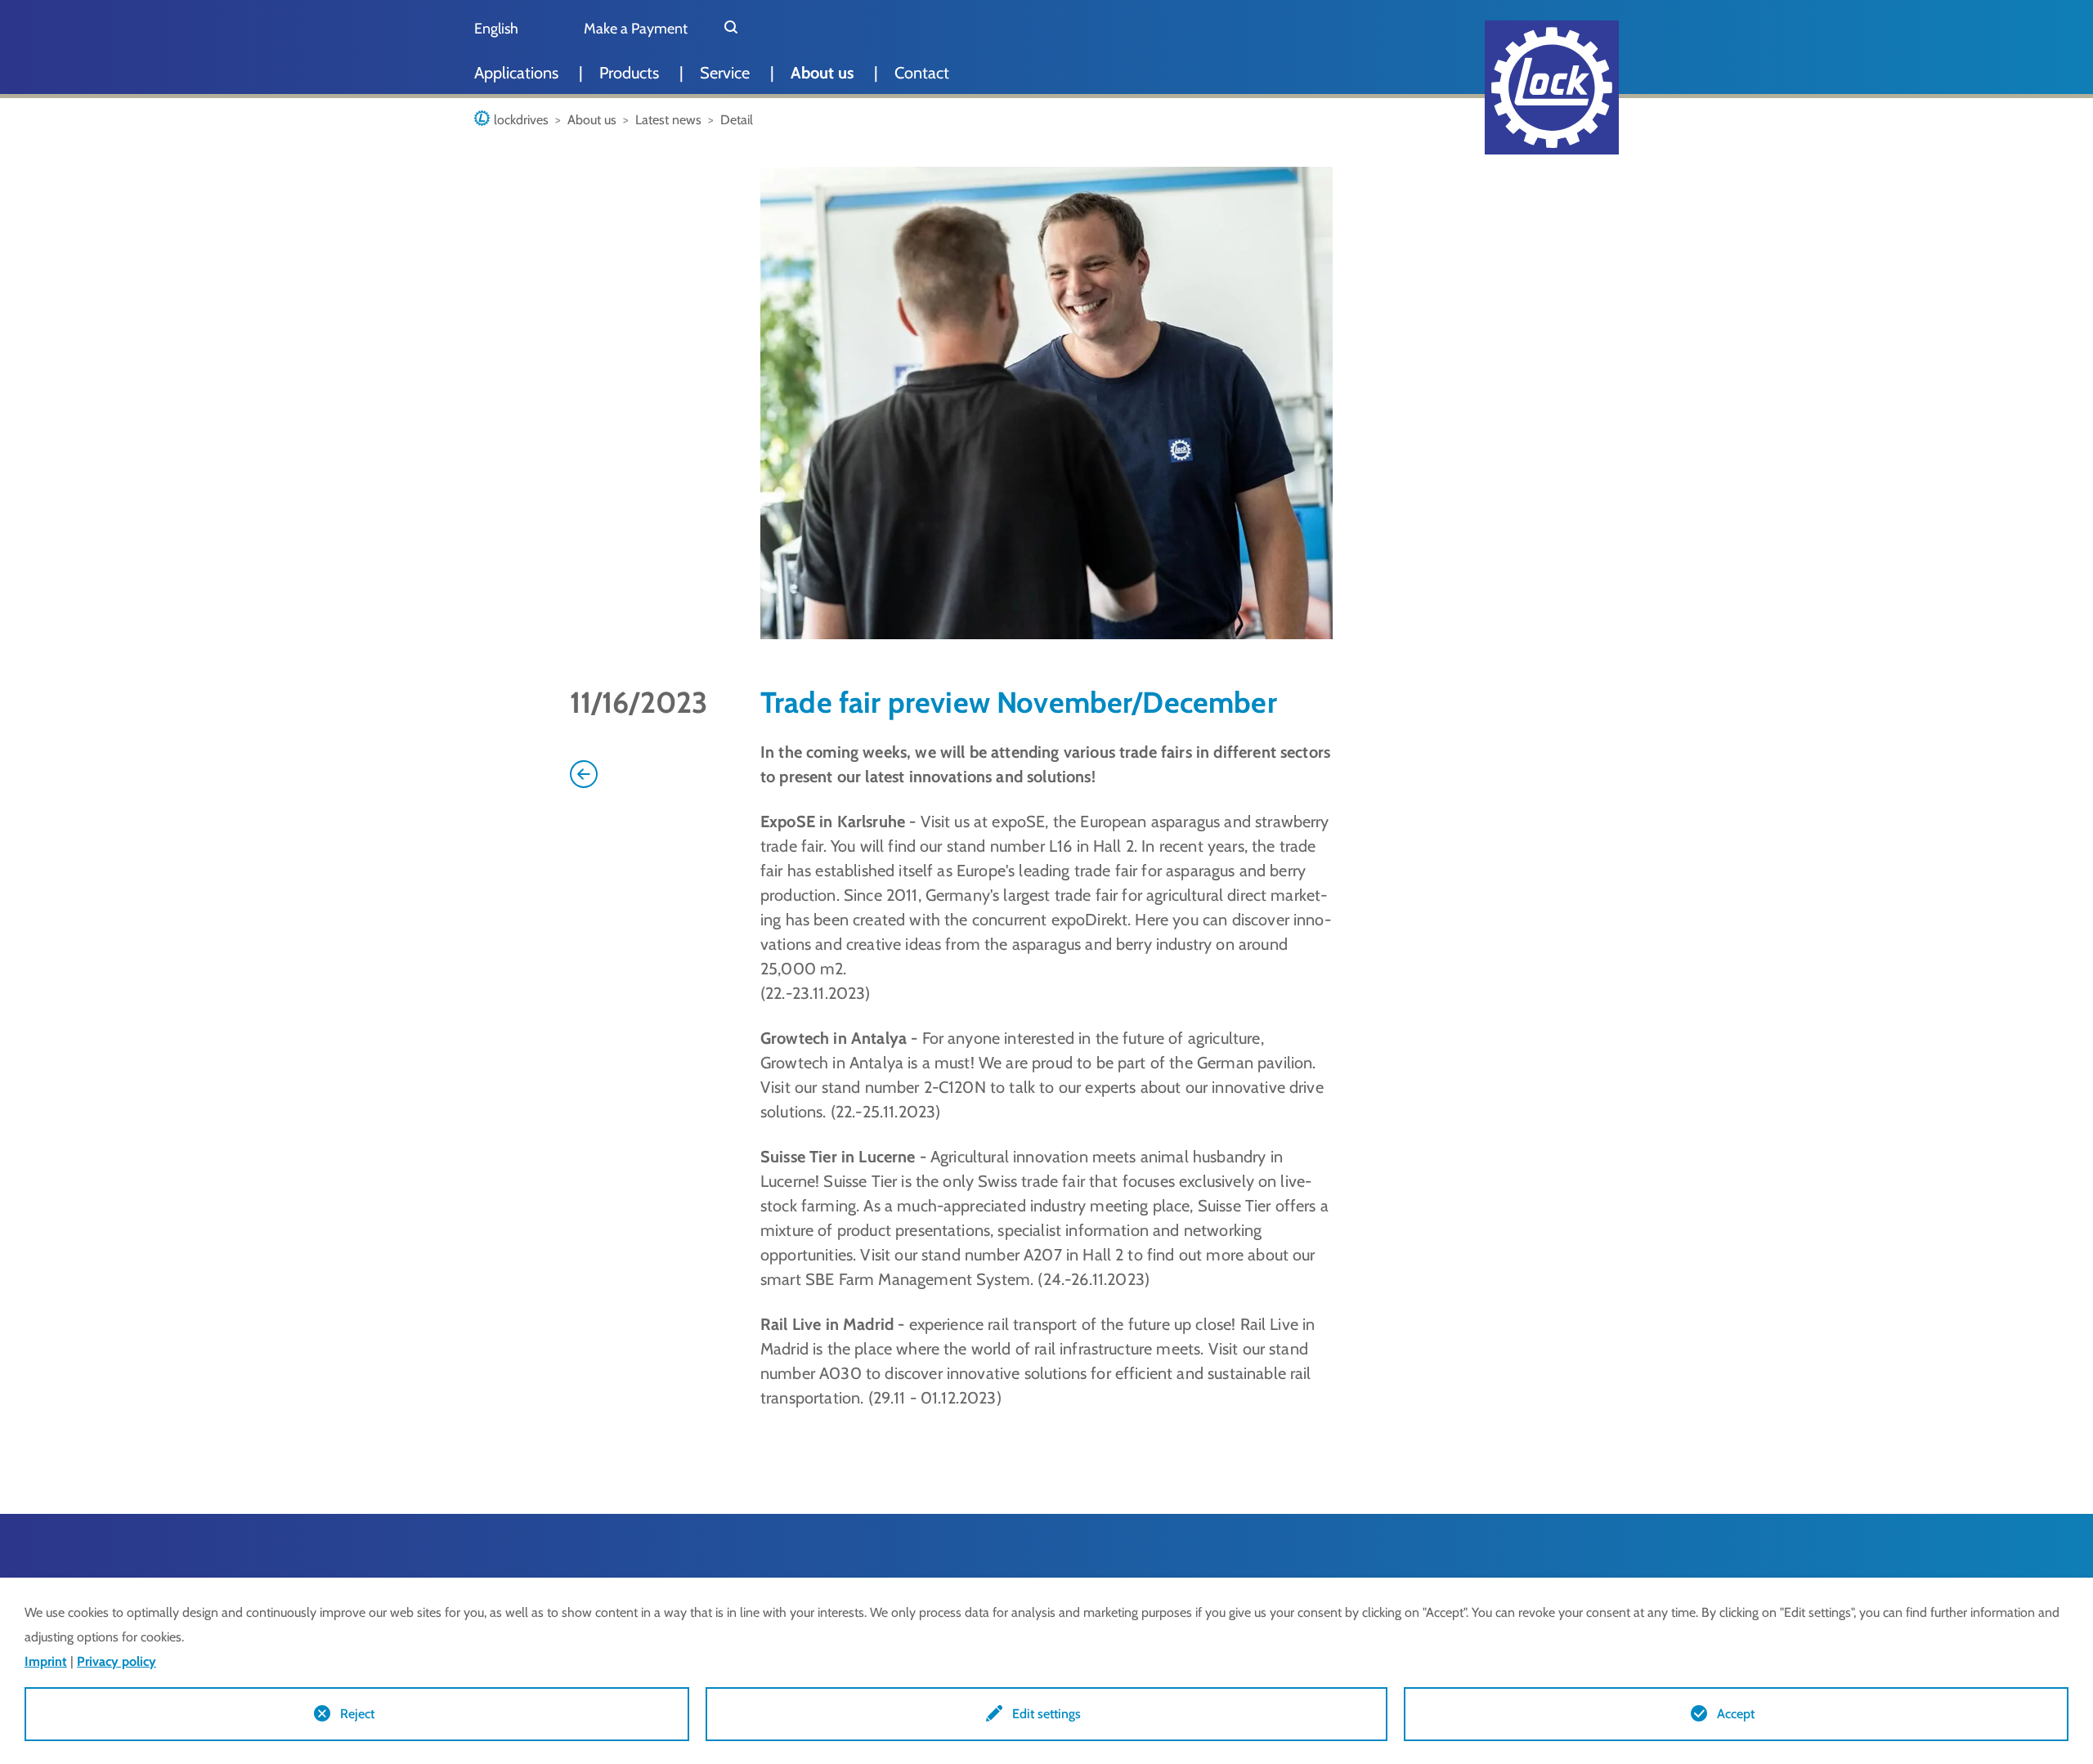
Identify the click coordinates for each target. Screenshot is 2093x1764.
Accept (1736, 1714)
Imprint (46, 1661)
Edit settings (1046, 1714)
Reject (357, 1714)
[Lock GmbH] (1552, 87)
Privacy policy (117, 1661)
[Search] (731, 29)
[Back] (584, 772)
